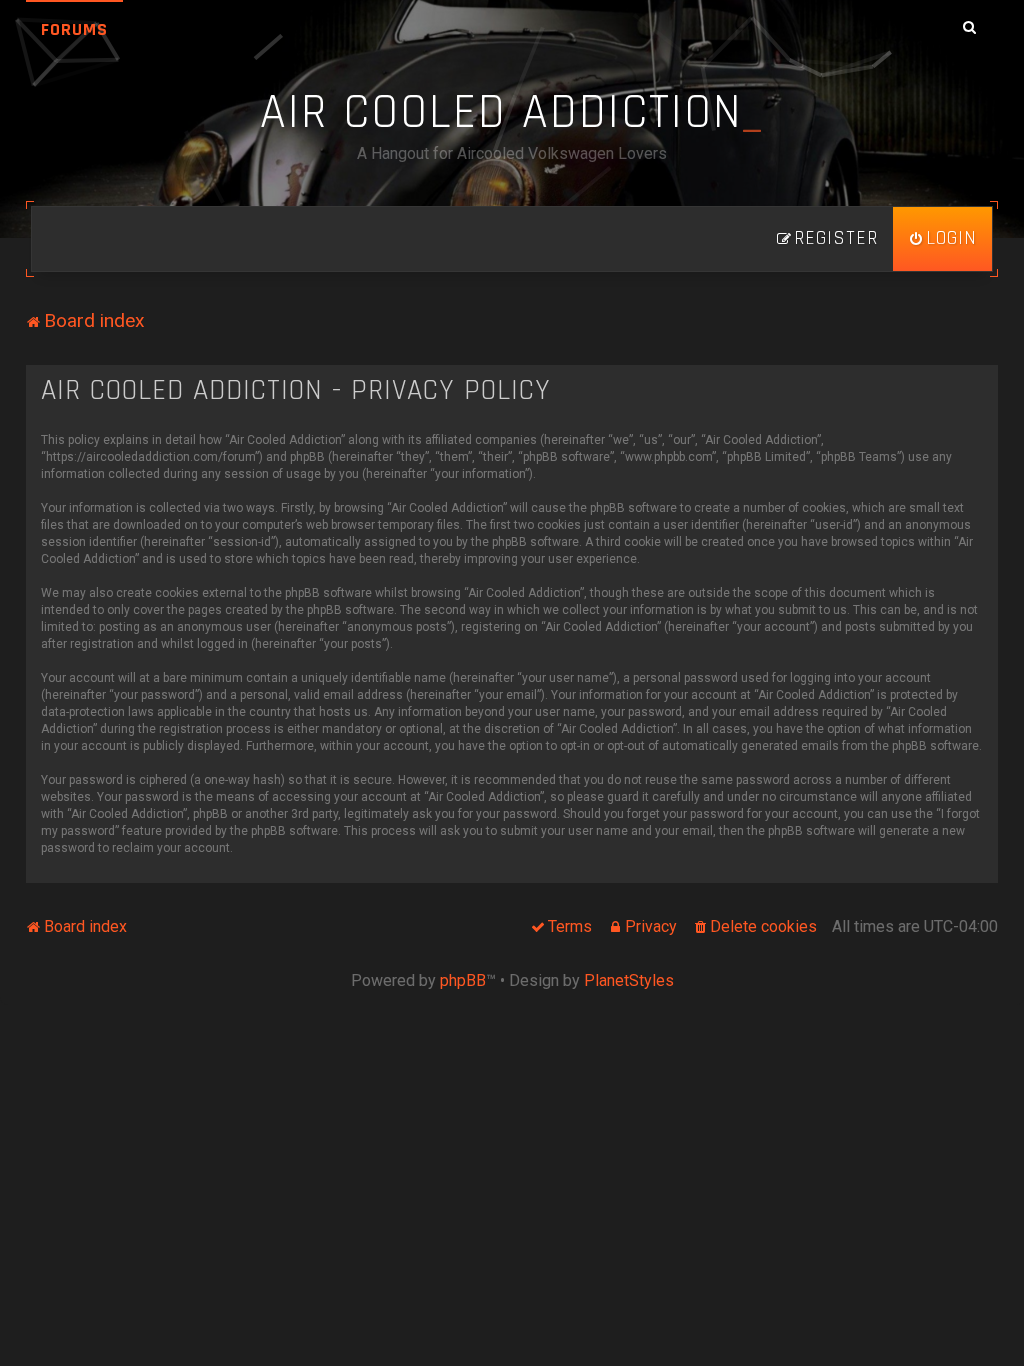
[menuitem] (942, 239)
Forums (74, 29)
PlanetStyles (629, 980)
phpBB (463, 980)
